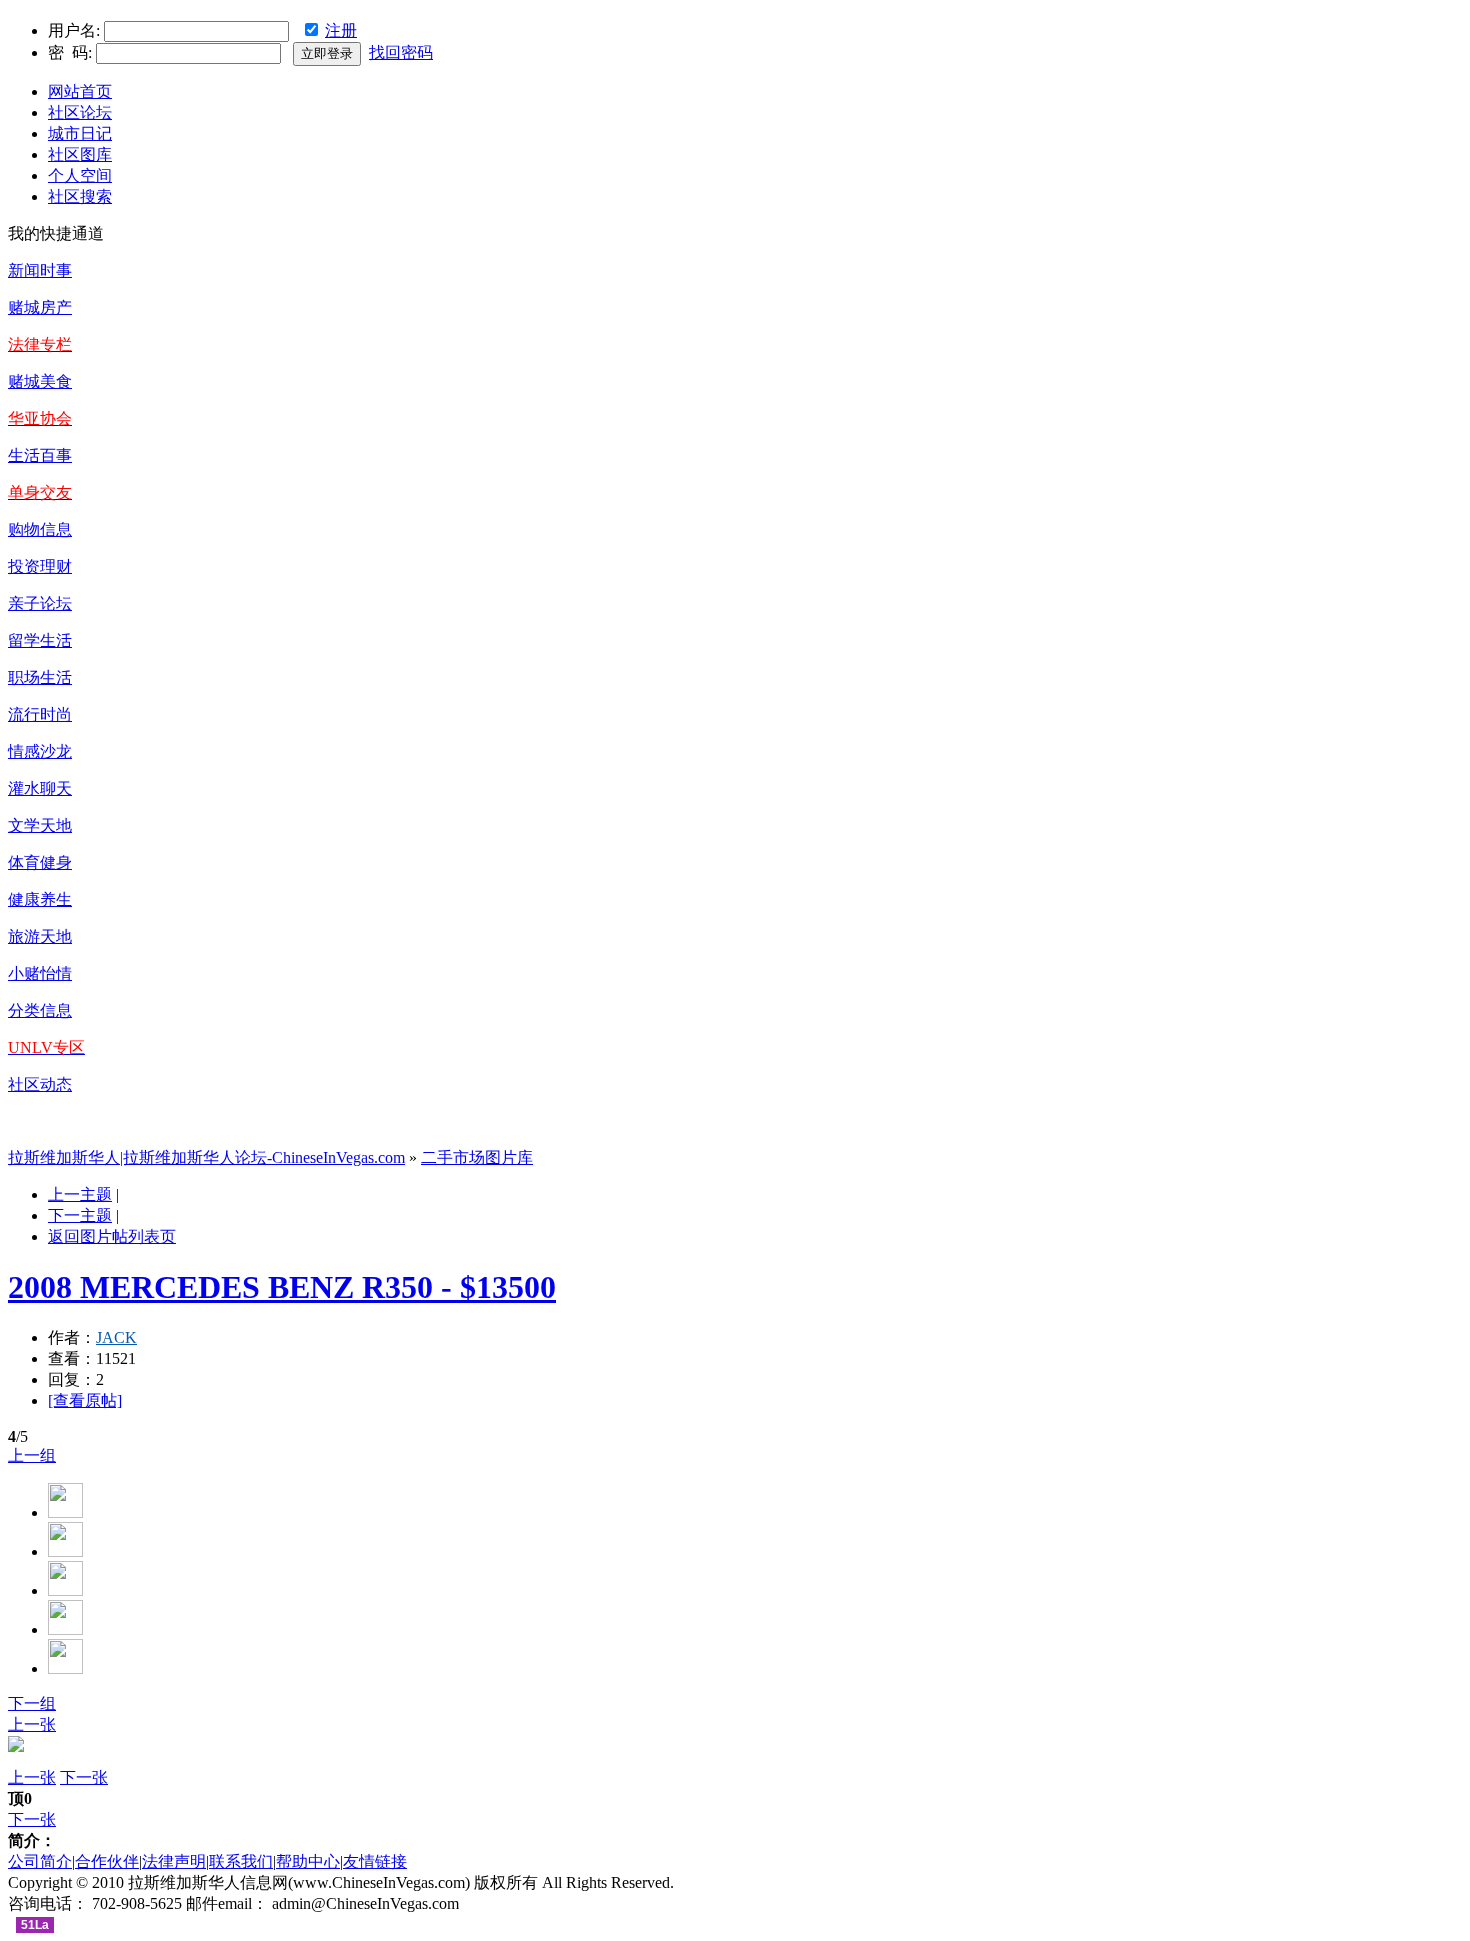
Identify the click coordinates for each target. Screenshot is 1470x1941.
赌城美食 (40, 381)
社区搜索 (80, 196)
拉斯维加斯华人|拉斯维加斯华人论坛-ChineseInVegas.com (206, 1157)
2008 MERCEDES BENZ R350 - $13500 (282, 1287)
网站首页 (80, 91)
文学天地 (40, 825)
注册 (341, 30)
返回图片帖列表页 (112, 1236)
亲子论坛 (40, 603)
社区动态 (40, 1084)
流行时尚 (40, 714)
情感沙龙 (40, 751)
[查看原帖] (85, 1400)
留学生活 (40, 640)
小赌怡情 (40, 973)
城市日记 (80, 133)
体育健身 (40, 862)
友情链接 (375, 1861)
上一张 (32, 1724)
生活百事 (40, 455)
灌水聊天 (40, 788)
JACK (116, 1337)
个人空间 (80, 175)
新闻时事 (40, 270)
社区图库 (80, 154)
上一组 (32, 1455)
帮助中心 (308, 1861)
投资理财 (40, 566)
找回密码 (401, 52)
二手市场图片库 (477, 1157)
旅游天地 (40, 936)
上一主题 (80, 1194)
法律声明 (174, 1861)
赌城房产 (40, 307)
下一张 (84, 1777)
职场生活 (40, 677)
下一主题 (80, 1215)
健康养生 (40, 899)
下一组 (32, 1703)
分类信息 (40, 1010)
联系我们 (241, 1861)
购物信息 (40, 529)
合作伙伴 (107, 1861)
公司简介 (40, 1861)
